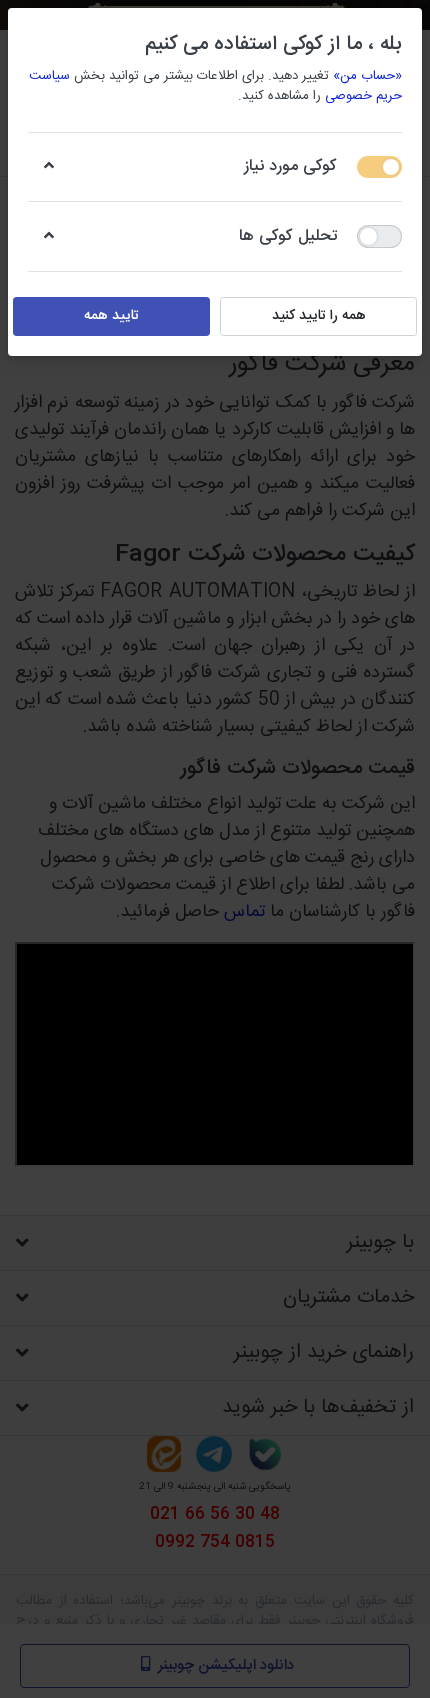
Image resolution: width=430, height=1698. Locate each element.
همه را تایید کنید (319, 316)
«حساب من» (367, 76)
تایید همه (111, 316)
